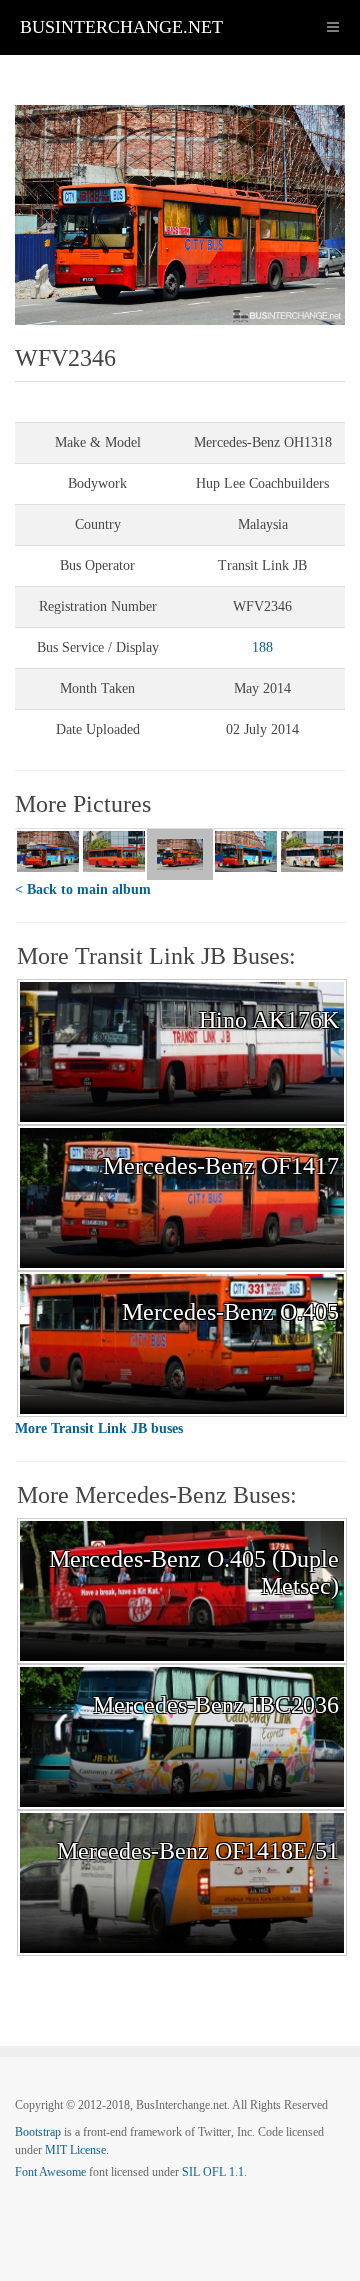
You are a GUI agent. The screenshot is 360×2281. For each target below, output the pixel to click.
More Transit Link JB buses (99, 1428)
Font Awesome (50, 2172)
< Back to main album (83, 889)
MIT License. (77, 2150)
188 (262, 647)
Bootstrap (38, 2132)
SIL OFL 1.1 (213, 2172)
